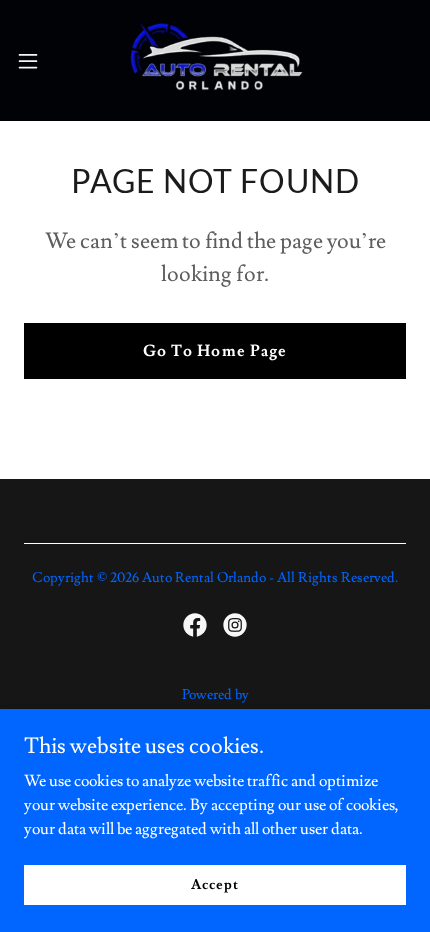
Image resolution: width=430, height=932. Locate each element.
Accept (214, 884)
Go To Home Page (214, 351)
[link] (215, 60)
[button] (39, 61)
